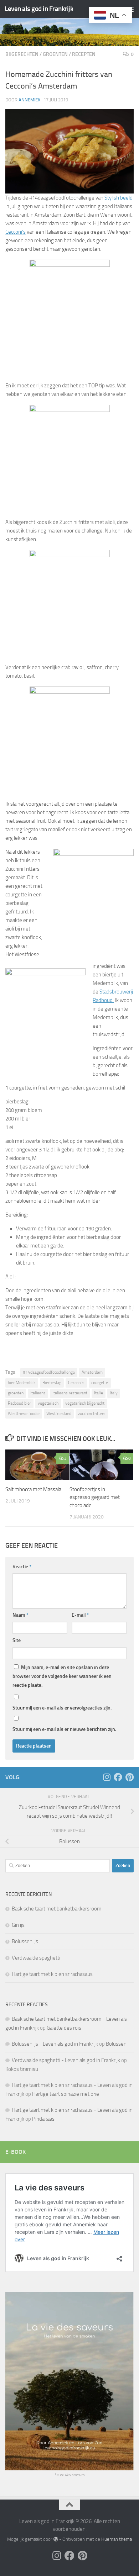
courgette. (100, 1383)
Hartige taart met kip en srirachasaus (52, 1974)
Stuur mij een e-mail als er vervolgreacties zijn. (62, 1708)
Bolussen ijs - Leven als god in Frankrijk (55, 2044)
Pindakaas (43, 2119)
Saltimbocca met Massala (33, 1489)
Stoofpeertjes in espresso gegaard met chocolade (95, 1497)
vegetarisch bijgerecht (85, 1403)
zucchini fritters (92, 1414)
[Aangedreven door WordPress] (55, 2539)
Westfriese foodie (24, 1414)
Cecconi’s (16, 232)
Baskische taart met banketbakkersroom (57, 1909)
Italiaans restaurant (70, 1393)
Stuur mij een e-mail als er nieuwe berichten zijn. (64, 1729)
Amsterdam (92, 1372)
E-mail (80, 1615)
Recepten (84, 54)
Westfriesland (59, 1414)
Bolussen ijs (25, 1941)
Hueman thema (117, 2539)
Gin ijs (18, 1925)
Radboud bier (19, 1403)
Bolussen (116, 2044)
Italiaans (38, 1393)
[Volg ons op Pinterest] (129, 1777)
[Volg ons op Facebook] (118, 1777)
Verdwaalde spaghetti (36, 1958)
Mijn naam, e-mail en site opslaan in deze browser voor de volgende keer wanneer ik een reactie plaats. (62, 1676)
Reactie (22, 1567)
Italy (114, 1393)
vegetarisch (48, 1403)
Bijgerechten (22, 54)
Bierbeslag (52, 1383)
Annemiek (29, 100)
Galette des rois (64, 2028)
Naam (20, 1615)
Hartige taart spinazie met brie (66, 2094)
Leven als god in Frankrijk (39, 9)
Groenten (55, 54)
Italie (99, 1393)
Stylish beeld (119, 198)
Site (17, 1640)
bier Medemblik (22, 1383)
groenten (16, 1393)
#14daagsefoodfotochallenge (49, 1372)
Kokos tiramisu (22, 2069)
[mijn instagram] (107, 1777)
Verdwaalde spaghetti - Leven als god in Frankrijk (66, 2060)
